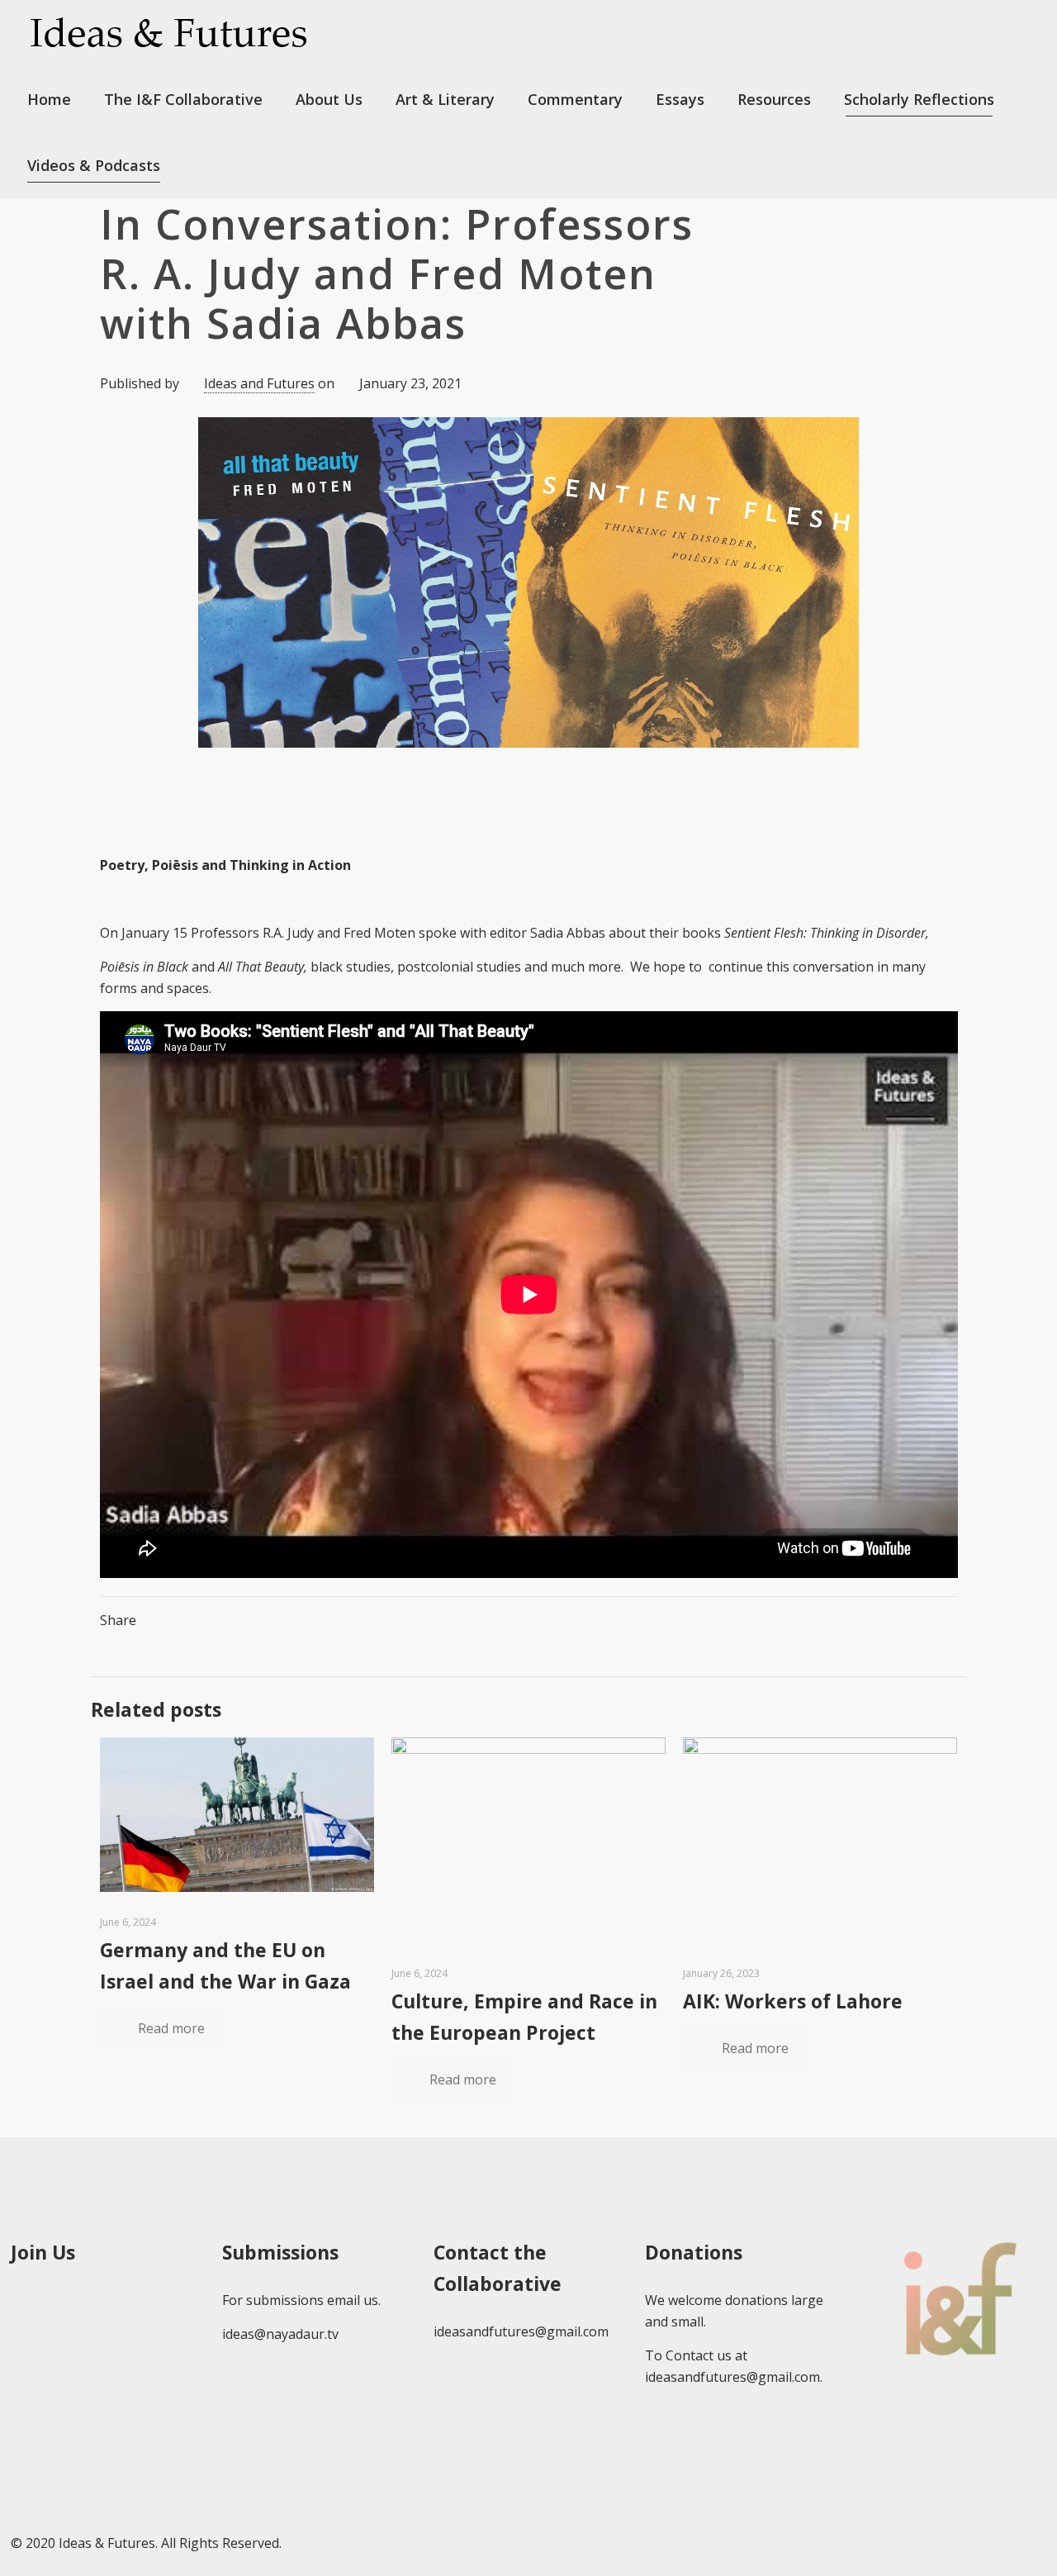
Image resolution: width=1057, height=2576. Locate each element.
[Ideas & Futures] (168, 33)
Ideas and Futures (259, 383)
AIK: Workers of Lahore (793, 2001)
